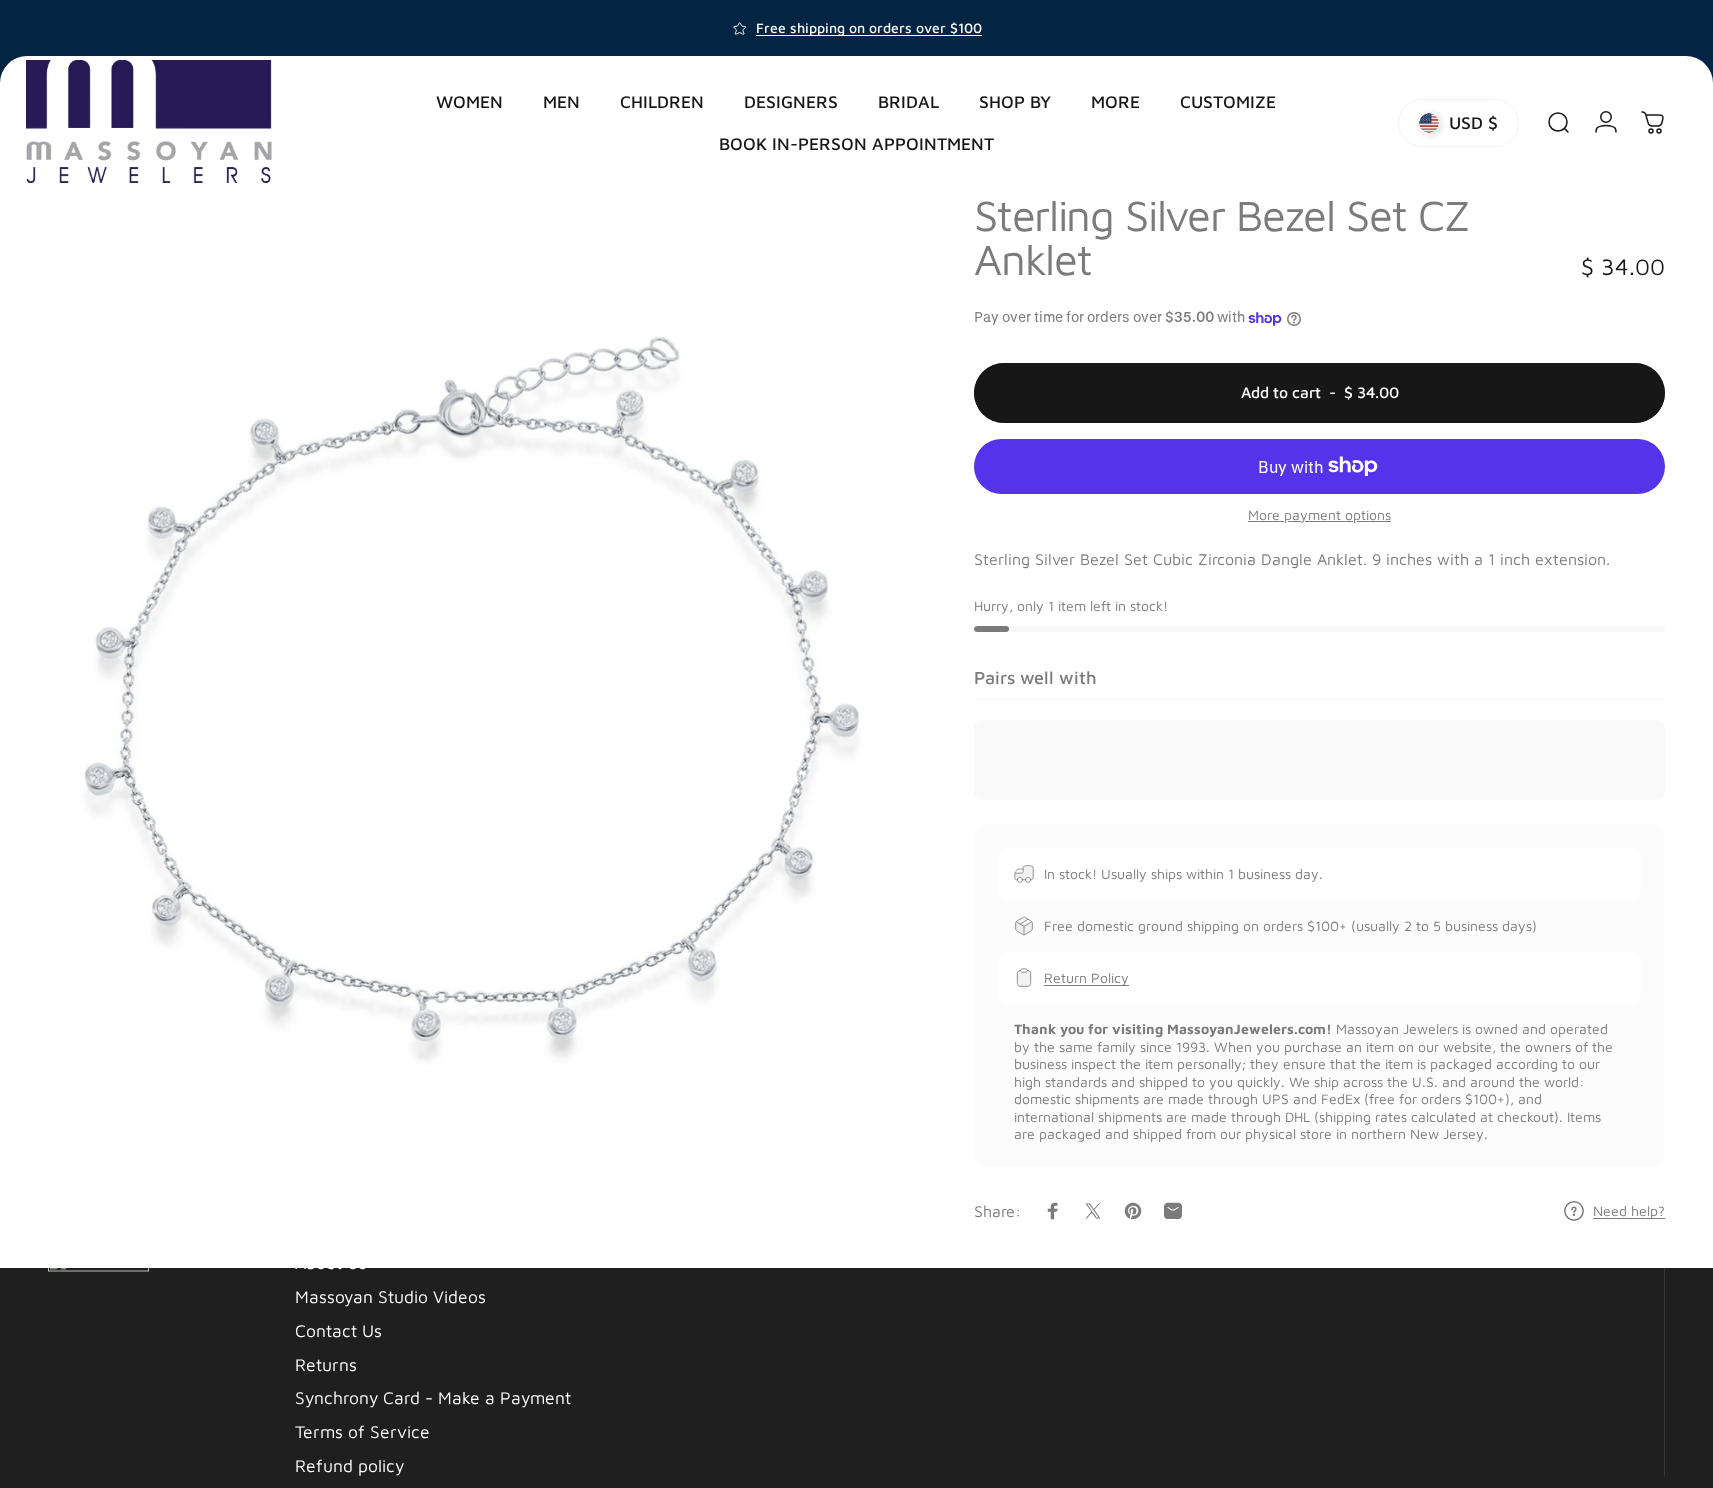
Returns (326, 1363)
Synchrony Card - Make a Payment (433, 1397)
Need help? (1629, 1210)
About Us (331, 1262)
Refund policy (349, 1465)
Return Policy (1086, 977)
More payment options (1319, 514)
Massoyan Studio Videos (390, 1296)
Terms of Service (362, 1431)
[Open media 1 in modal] (470, 714)
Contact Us (338, 1329)
